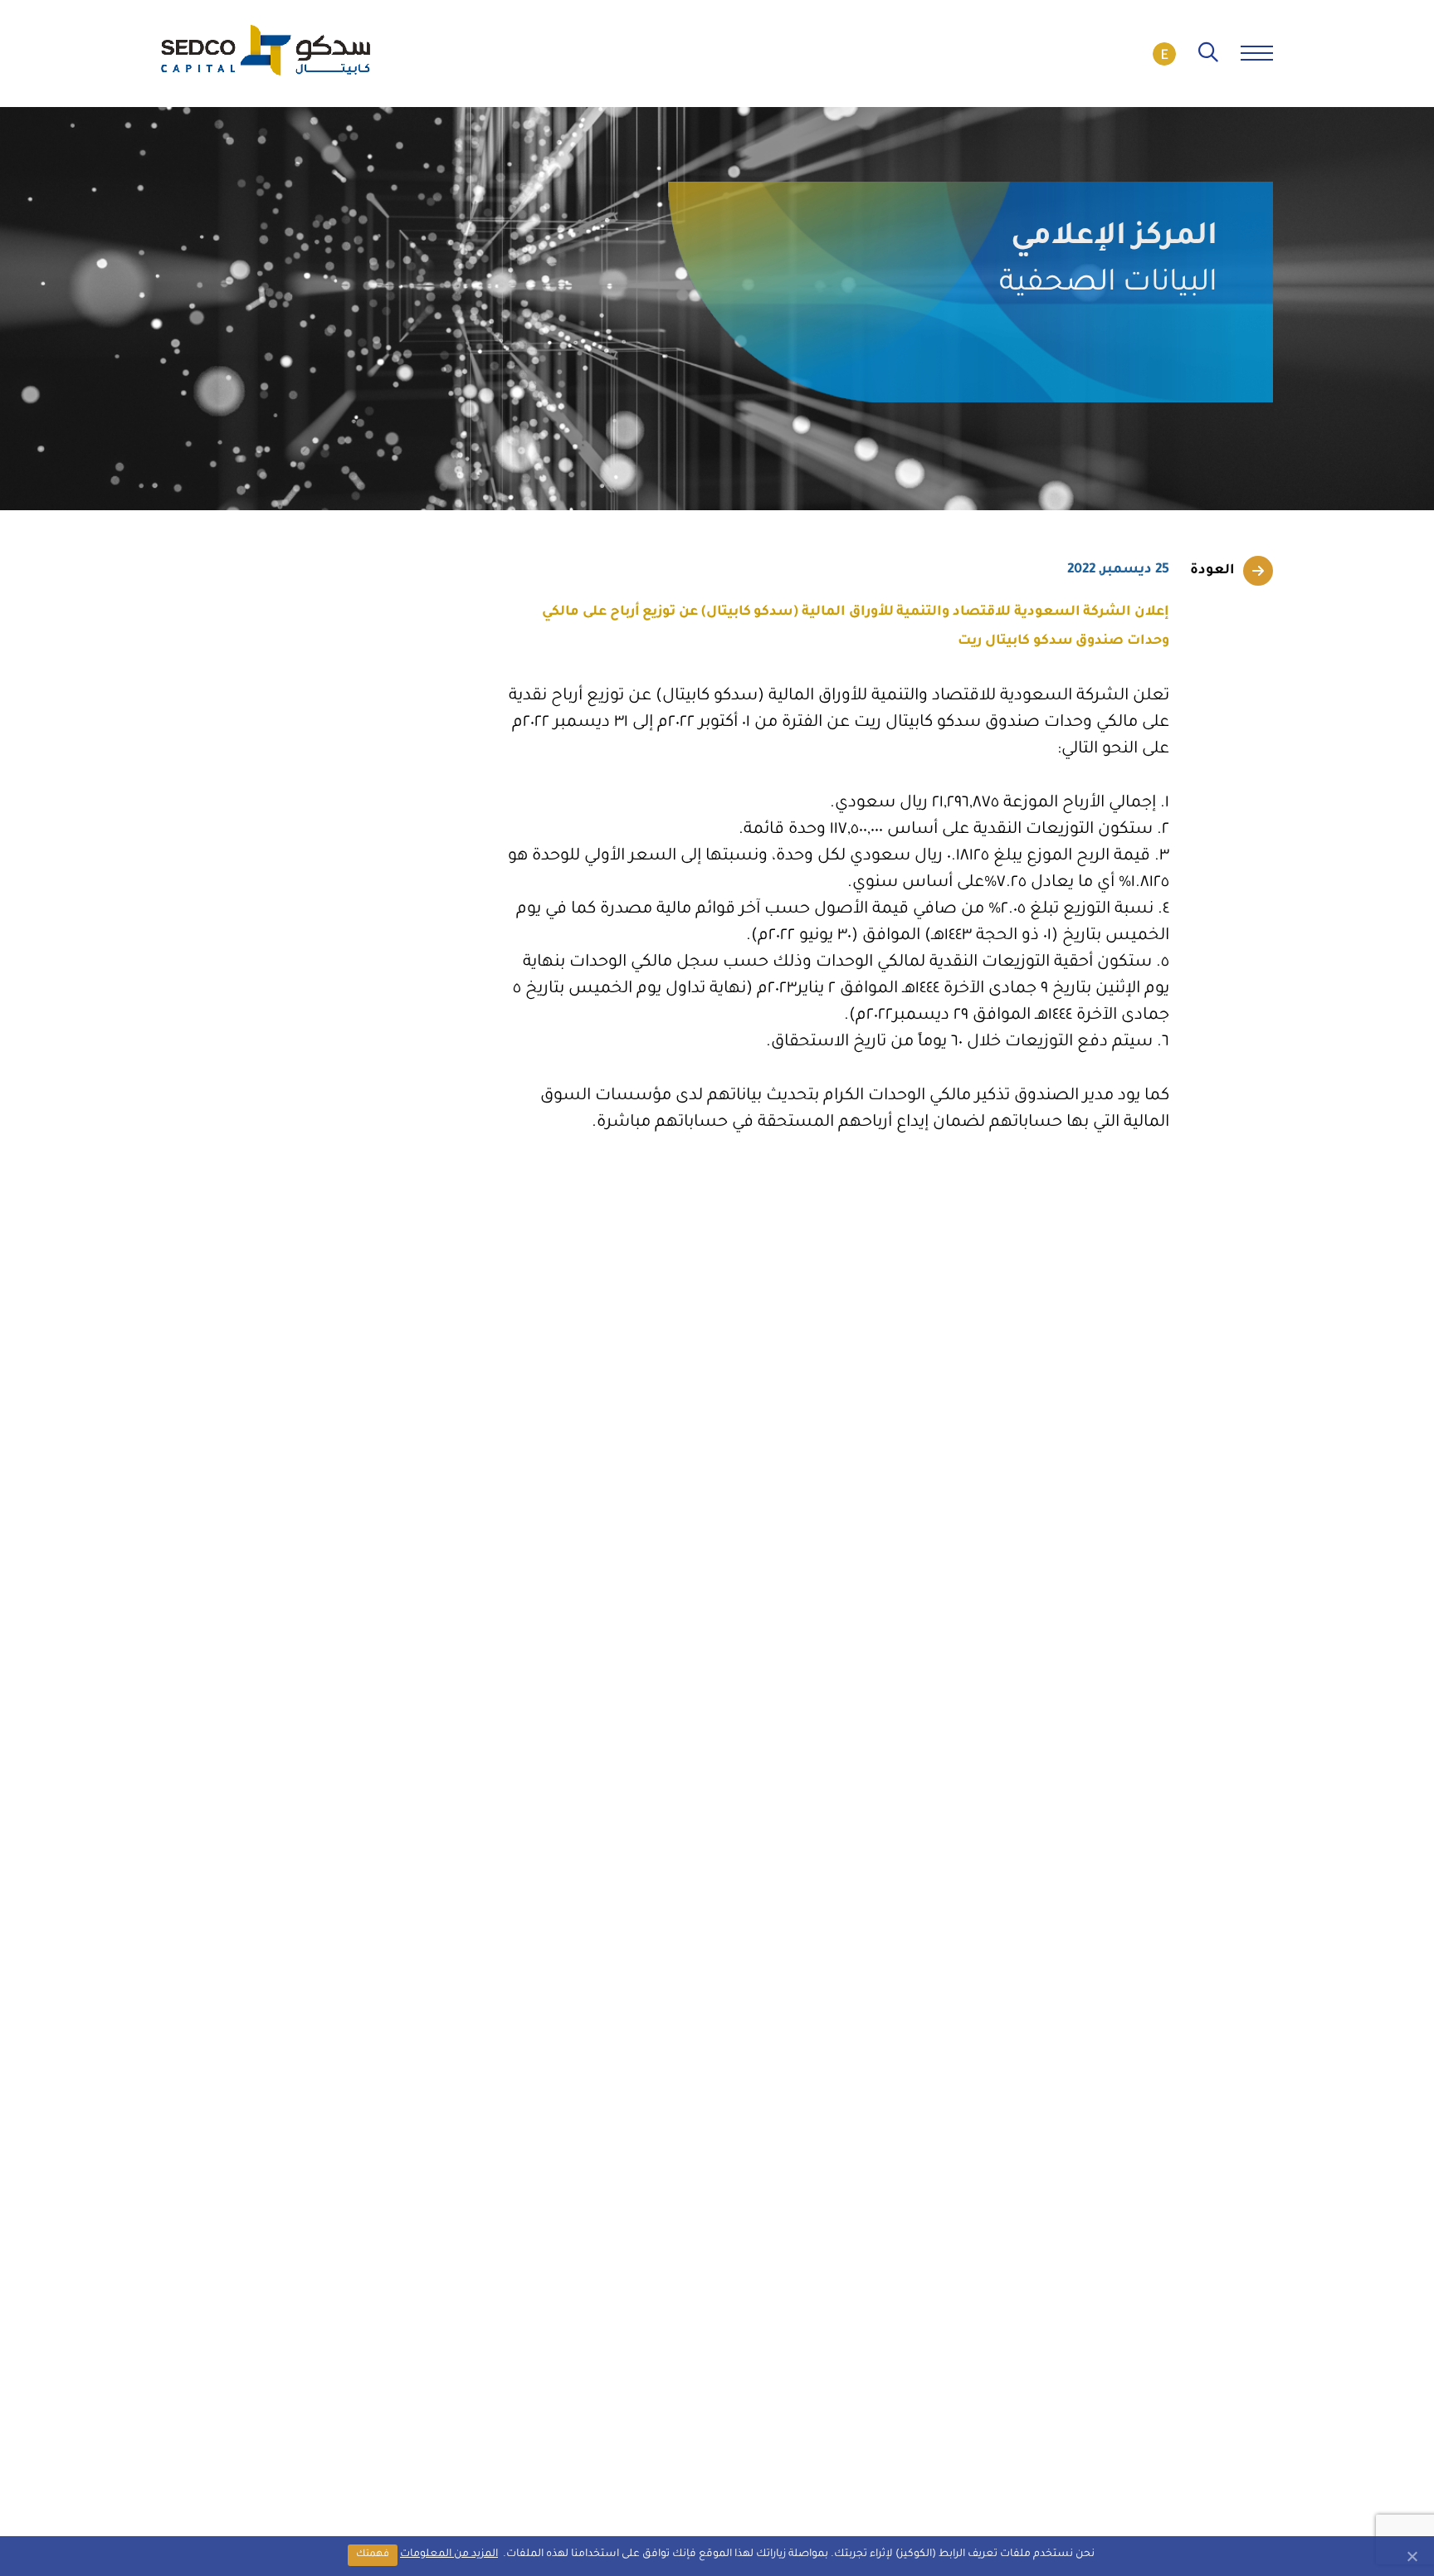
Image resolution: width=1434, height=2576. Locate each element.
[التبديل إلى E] (1164, 54)
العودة (1212, 571)
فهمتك (373, 2555)
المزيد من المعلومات (449, 2554)
